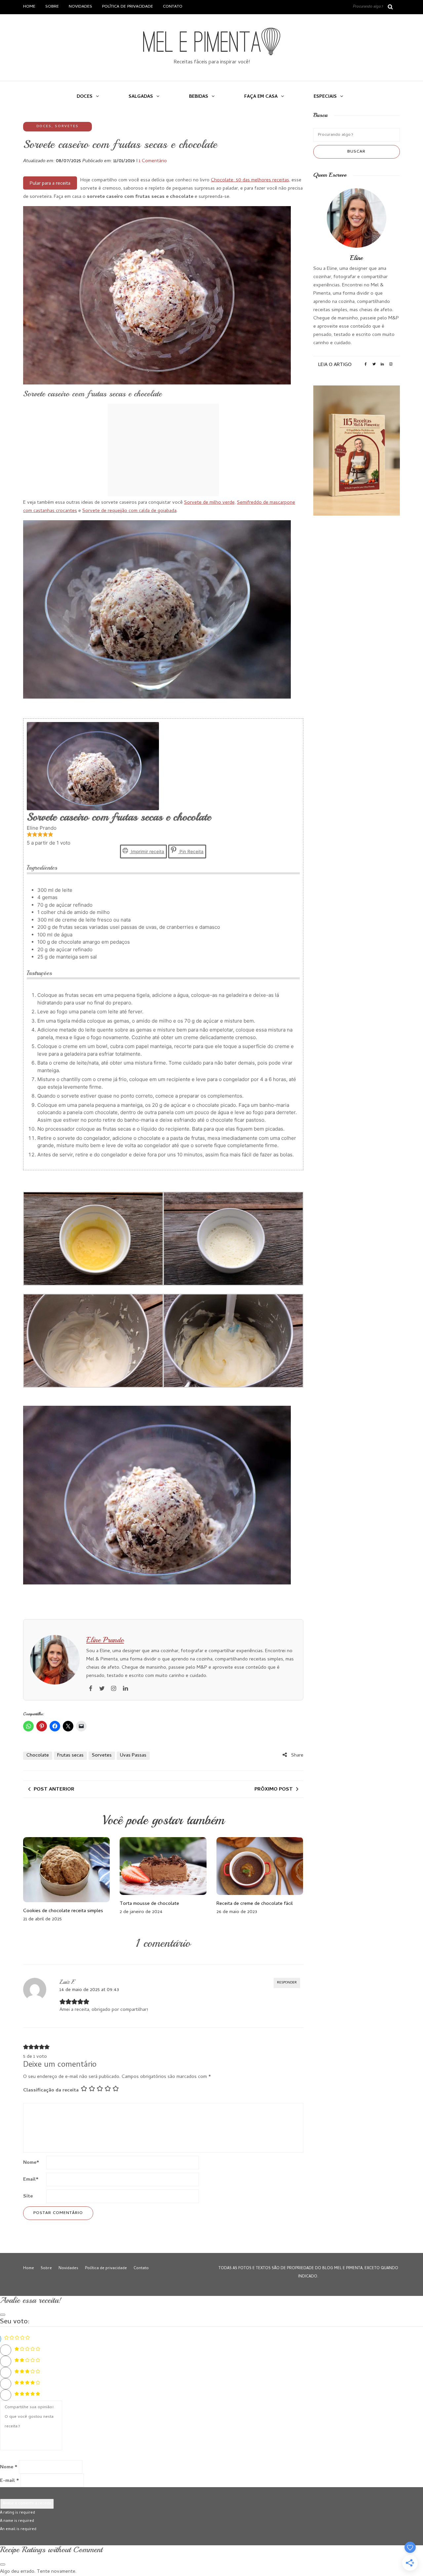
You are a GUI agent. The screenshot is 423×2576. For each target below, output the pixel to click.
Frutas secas (70, 1756)
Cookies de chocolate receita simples (63, 1911)
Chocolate (38, 1756)
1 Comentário (153, 161)
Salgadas (141, 97)
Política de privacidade (128, 7)
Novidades (80, 7)
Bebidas (199, 97)
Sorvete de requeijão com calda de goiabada (129, 511)
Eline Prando (105, 1640)
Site (28, 2196)
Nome (31, 2163)
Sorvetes (67, 127)
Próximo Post (274, 1790)
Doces (85, 97)
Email (31, 2180)
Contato (173, 7)
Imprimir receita (147, 852)
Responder (287, 1983)
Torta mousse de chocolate (149, 1904)
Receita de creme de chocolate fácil (255, 1904)
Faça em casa (261, 97)
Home (29, 7)
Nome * (9, 2467)
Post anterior (54, 1790)
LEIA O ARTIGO (335, 365)
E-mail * (10, 2481)
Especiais (325, 97)
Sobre (52, 7)
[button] (29, 835)
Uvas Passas (133, 1756)
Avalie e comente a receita (27, 2504)
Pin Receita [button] (191, 852)
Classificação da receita (51, 2090)
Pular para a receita (50, 184)
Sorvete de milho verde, (210, 503)
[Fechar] (3, 2315)
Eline (356, 258)
